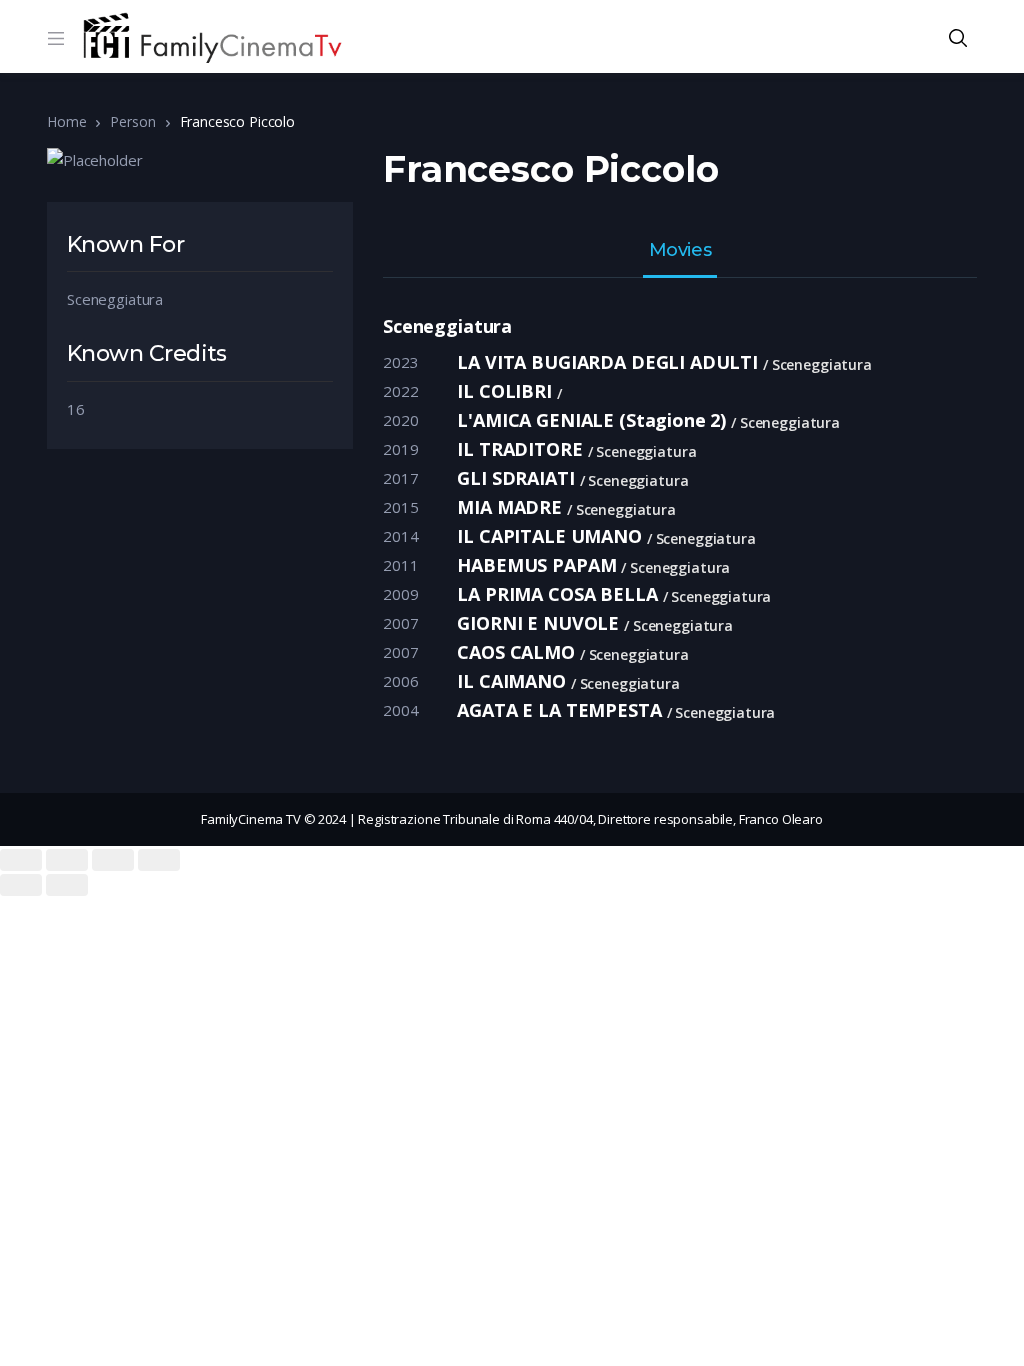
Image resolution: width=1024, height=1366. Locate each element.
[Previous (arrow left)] (21, 885)
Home (66, 121)
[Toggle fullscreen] (113, 860)
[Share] (67, 860)
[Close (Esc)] (21, 860)
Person (132, 121)
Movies (680, 251)
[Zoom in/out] (159, 860)
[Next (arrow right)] (67, 885)
